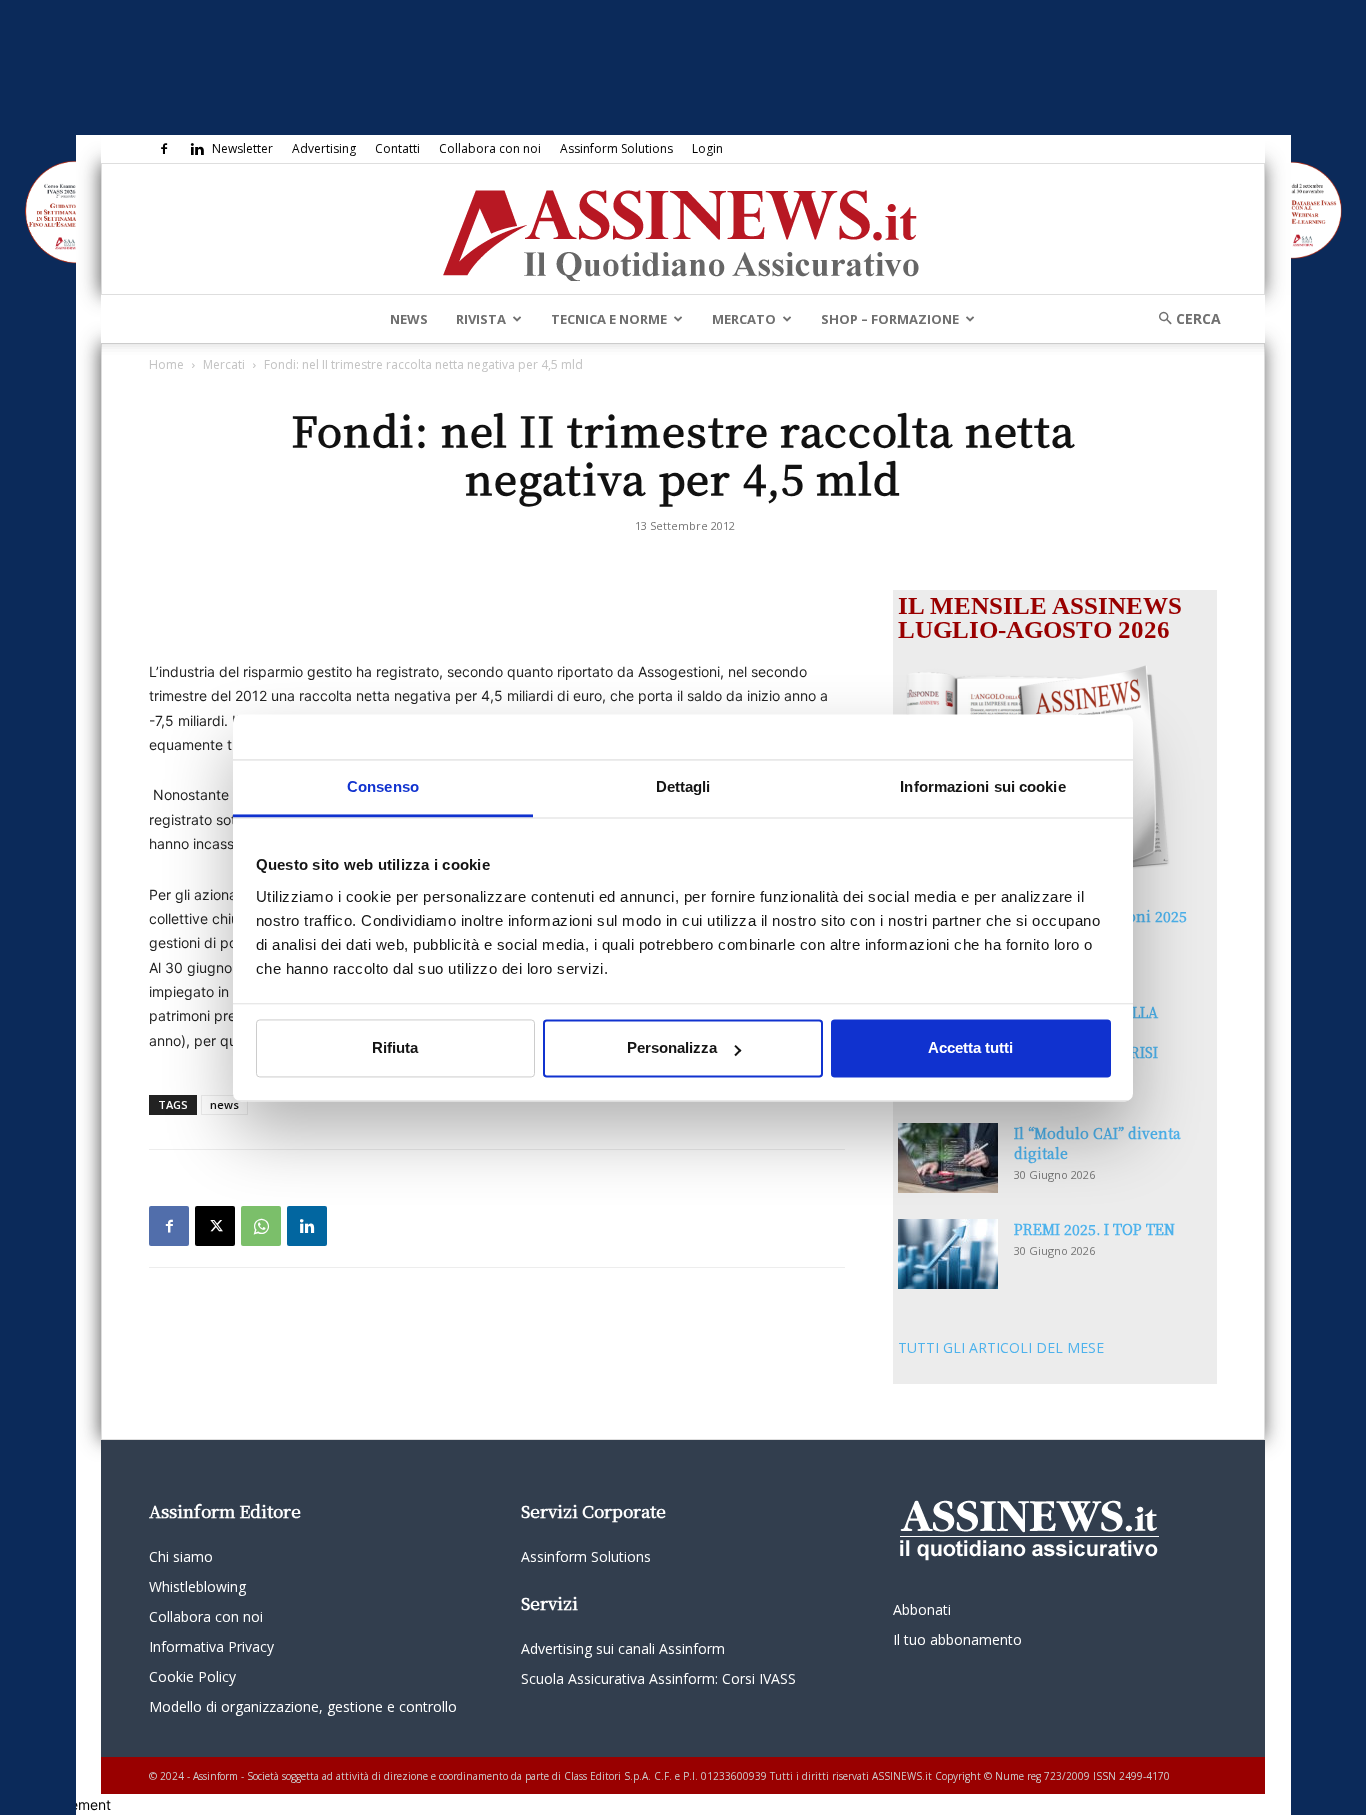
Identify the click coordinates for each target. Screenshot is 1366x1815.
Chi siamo (181, 1556)
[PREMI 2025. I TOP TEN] (948, 1254)
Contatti (397, 148)
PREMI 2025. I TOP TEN (1094, 1229)
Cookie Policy (192, 1676)
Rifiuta (395, 1048)
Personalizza (672, 1048)
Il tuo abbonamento (957, 1639)
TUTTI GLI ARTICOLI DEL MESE (1001, 1347)
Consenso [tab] (383, 786)
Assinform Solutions (616, 148)
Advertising (324, 148)
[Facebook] (164, 149)
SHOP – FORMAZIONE (890, 319)
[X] (215, 1226)
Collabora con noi (490, 148)
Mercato (744, 319)
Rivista (481, 319)
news (224, 1104)
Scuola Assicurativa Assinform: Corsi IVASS (658, 1678)
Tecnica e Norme (609, 319)
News (409, 319)
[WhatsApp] (261, 1226)
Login (707, 148)
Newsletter (242, 148)
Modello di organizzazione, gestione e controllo (303, 1706)
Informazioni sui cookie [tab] (982, 786)
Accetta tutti (970, 1048)
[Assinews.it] (683, 230)
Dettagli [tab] (683, 786)
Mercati (224, 364)
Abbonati (922, 1609)
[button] (1183, 318)
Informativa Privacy (211, 1646)
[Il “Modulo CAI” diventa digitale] (948, 1158)
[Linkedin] (197, 149)
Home (166, 364)
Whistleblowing (197, 1586)
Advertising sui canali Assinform (623, 1648)
